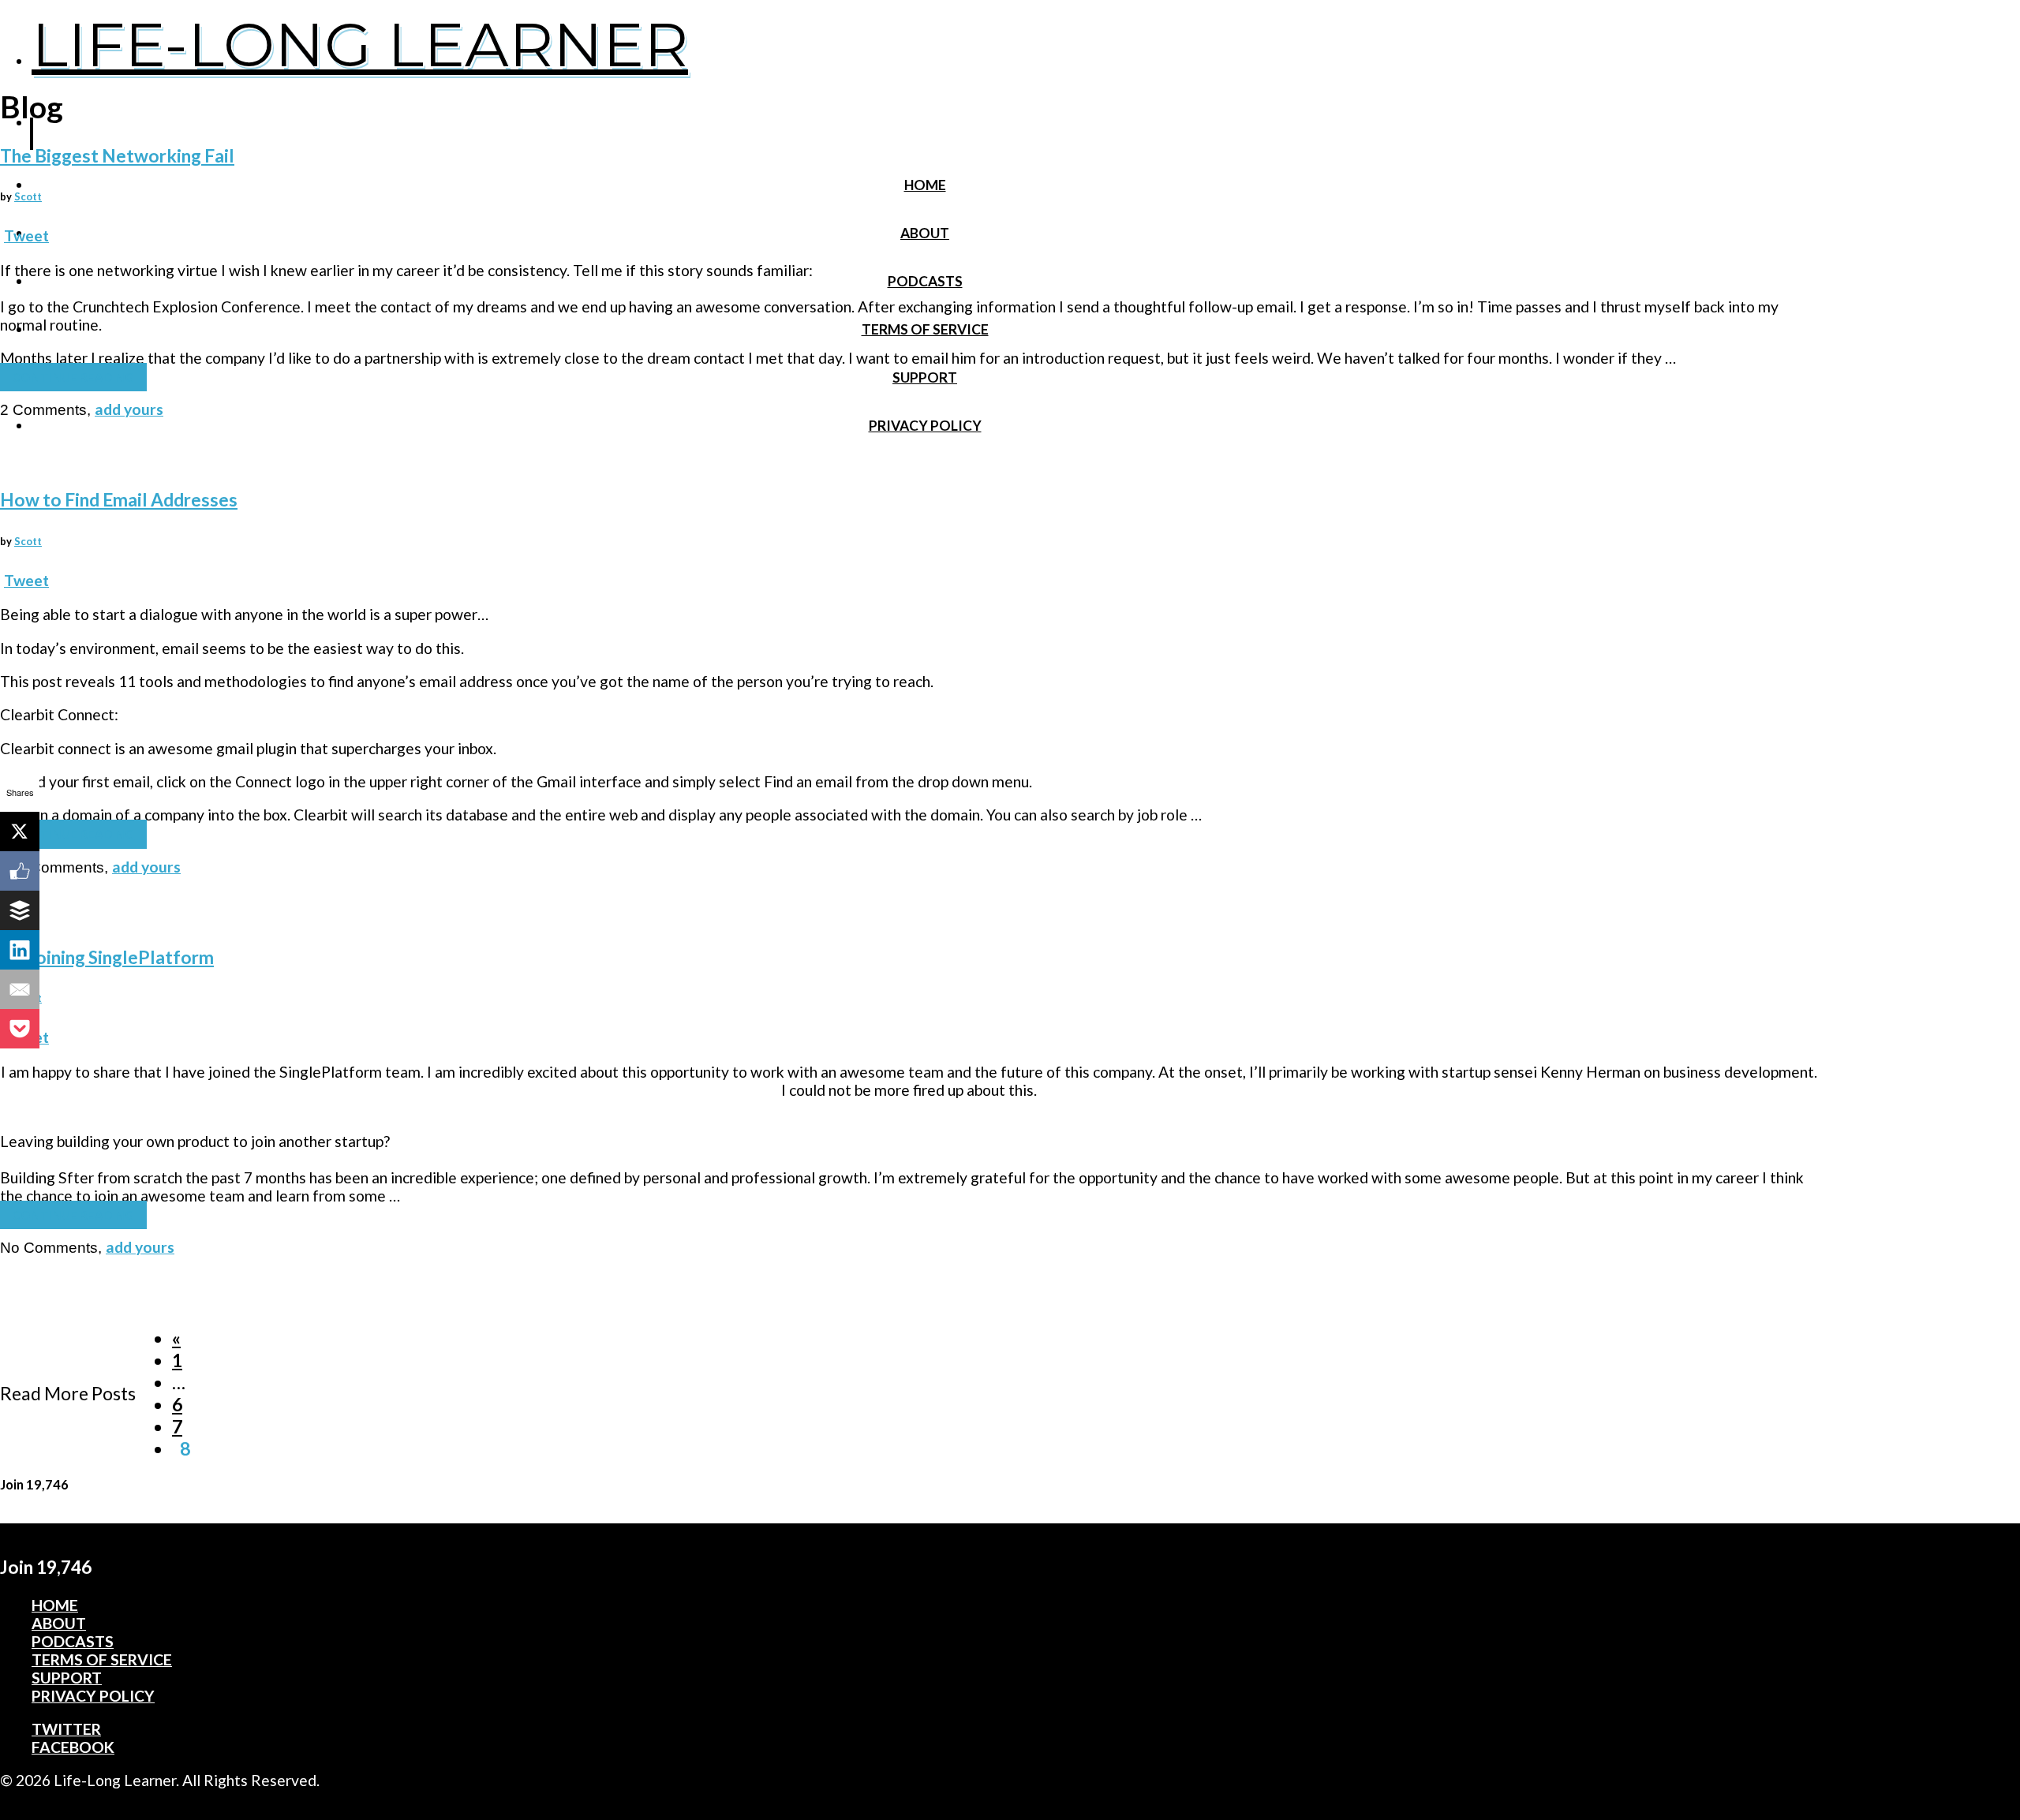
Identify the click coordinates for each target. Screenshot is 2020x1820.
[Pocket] (20, 1029)
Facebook (73, 1747)
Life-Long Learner (360, 44)
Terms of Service (925, 329)
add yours (129, 409)
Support (925, 377)
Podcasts (925, 281)
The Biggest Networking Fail (117, 156)
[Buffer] (20, 910)
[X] (20, 832)
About (925, 233)
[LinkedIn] (20, 950)
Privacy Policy (925, 426)
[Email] (20, 989)
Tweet (26, 235)
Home (925, 185)
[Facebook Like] (20, 871)
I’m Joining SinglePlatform (107, 957)
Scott (28, 196)
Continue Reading (73, 377)
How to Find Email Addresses (119, 500)
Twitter (66, 1729)
